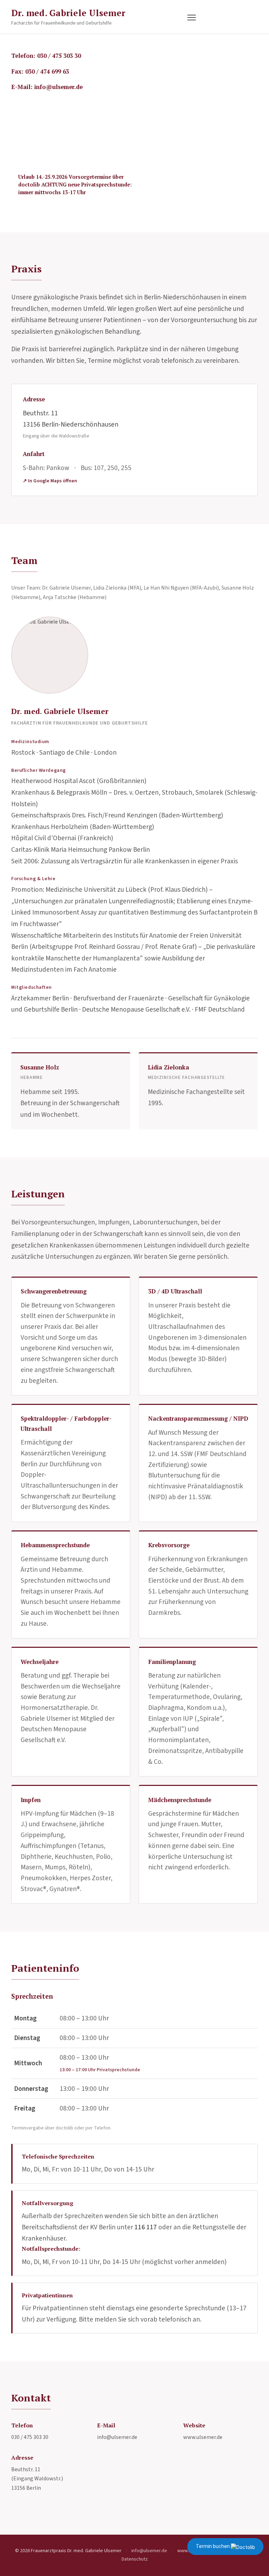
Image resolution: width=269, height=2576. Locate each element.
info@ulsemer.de (117, 2437)
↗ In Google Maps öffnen (50, 481)
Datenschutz (135, 2559)
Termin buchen (213, 2546)
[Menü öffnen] (192, 18)
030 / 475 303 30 (30, 2437)
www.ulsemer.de (203, 2437)
